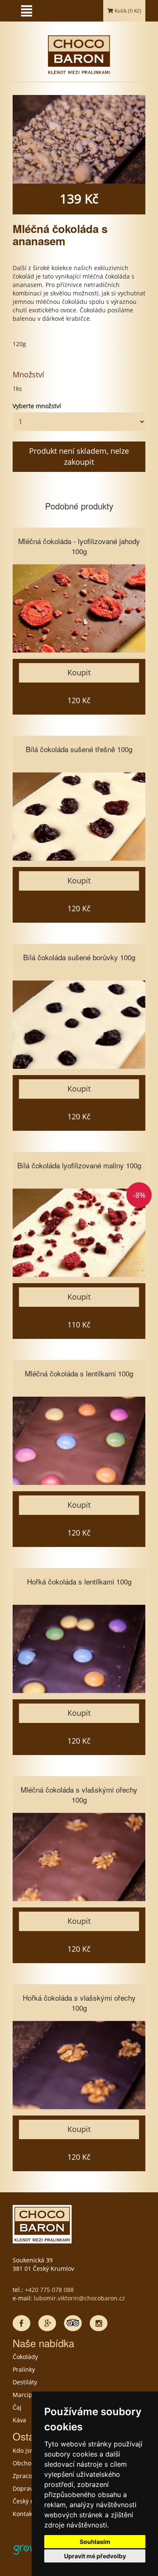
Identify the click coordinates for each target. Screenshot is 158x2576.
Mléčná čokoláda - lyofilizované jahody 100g (79, 546)
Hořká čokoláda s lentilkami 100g (79, 1581)
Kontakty (25, 2514)
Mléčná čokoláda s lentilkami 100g (79, 1373)
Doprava (24, 2488)
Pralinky (24, 2369)
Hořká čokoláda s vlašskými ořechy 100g (79, 2003)
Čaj (17, 2407)
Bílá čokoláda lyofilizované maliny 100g (79, 1165)
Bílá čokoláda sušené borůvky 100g (79, 957)
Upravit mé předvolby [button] (95, 2556)
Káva (19, 2420)
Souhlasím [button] (95, 2542)
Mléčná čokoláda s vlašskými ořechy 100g (79, 1795)
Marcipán (26, 2395)
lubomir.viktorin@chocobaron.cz (79, 2298)
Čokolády (25, 2357)
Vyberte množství (37, 406)
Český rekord (31, 2501)
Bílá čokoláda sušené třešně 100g (79, 749)
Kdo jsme (26, 2450)
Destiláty (25, 2382)
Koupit (79, 672)
